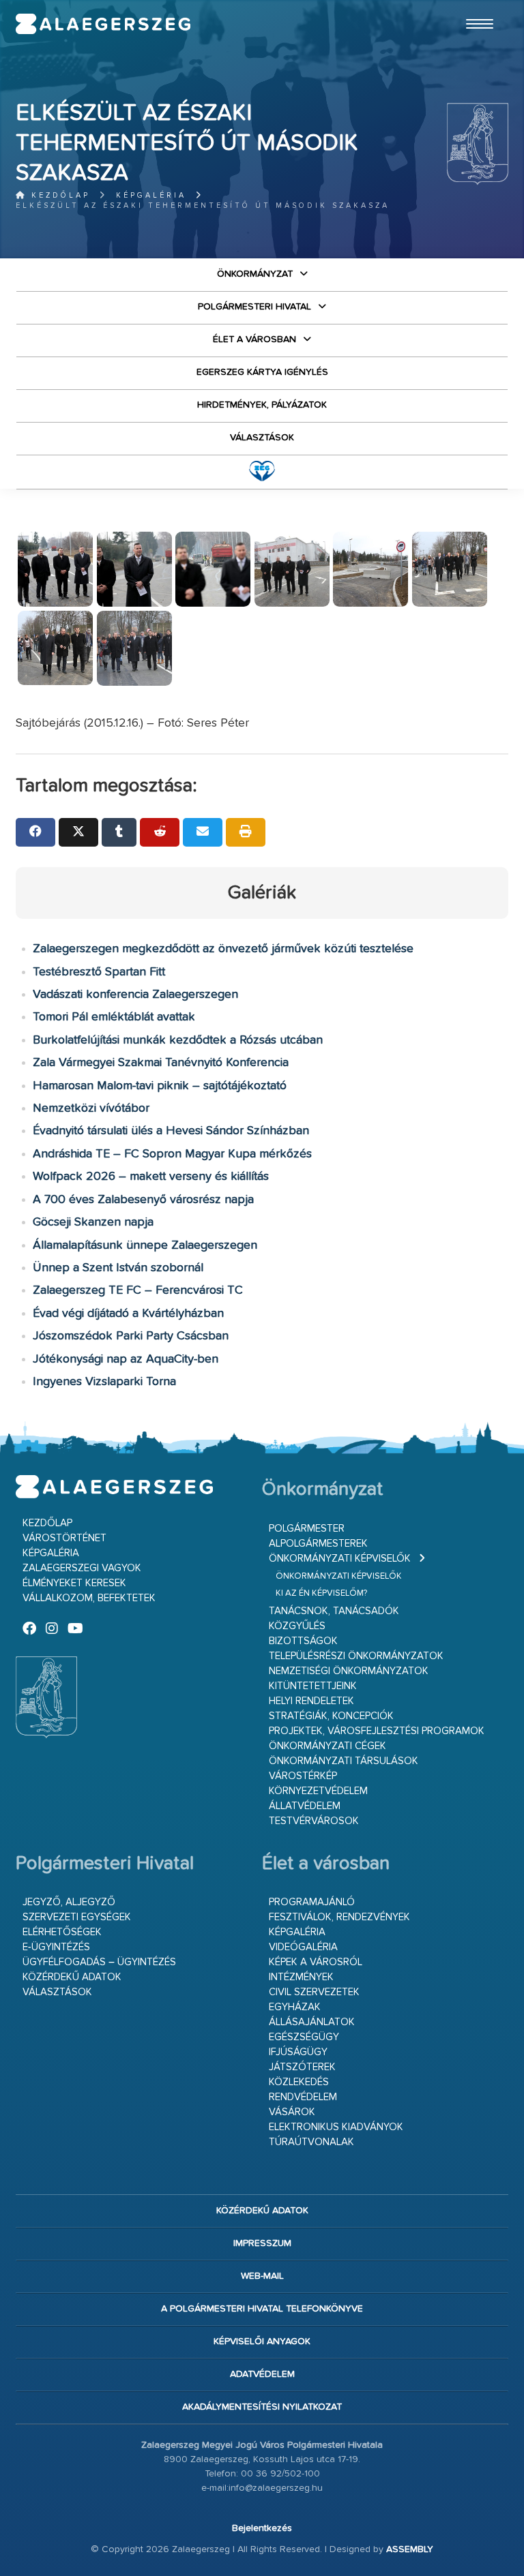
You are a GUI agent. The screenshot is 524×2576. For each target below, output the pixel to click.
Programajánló (312, 1902)
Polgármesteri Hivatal (254, 307)
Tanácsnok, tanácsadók (334, 1611)
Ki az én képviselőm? (321, 1593)
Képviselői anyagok (262, 2342)
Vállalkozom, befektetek (89, 1598)
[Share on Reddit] (160, 832)
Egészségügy (304, 2037)
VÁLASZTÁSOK (262, 438)
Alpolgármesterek (318, 1544)
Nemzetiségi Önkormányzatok (349, 1671)
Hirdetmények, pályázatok (262, 405)
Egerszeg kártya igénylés (262, 372)
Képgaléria (151, 195)
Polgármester (307, 1529)
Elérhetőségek (62, 1932)
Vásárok (292, 2112)
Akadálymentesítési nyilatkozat (262, 2407)
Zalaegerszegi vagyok (82, 1568)
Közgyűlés (297, 1626)
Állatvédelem (305, 1806)
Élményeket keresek (74, 1583)
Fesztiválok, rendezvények (339, 1917)
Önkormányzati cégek (327, 1746)
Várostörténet (64, 1538)
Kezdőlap (58, 195)
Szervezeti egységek (77, 1917)
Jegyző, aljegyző (69, 1902)
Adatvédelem (262, 2374)
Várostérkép (303, 1776)
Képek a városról (316, 1962)
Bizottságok (303, 1641)
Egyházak (295, 2007)
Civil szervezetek (314, 1992)
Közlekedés (299, 2082)
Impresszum (262, 2243)
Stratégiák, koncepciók (331, 1716)
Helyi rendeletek (311, 1701)
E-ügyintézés (56, 1947)
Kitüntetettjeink (313, 1686)
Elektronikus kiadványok (336, 2127)
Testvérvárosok (314, 1821)
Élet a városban (254, 339)
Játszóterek (302, 2067)
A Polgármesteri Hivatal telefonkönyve (262, 2309)
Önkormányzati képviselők (340, 1559)
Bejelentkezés (262, 2528)
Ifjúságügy (298, 2052)
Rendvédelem (303, 2097)
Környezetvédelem (318, 1791)
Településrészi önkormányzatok (356, 1656)
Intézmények (301, 1977)
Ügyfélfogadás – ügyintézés (99, 1962)
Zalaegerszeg (103, 24)
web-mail (262, 2276)
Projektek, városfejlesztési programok (377, 1731)
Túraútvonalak (311, 2142)
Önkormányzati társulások (344, 1761)
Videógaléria (303, 1947)
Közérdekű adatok (72, 1977)
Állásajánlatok (312, 2022)
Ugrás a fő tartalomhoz (474, 6)
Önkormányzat (255, 274)
